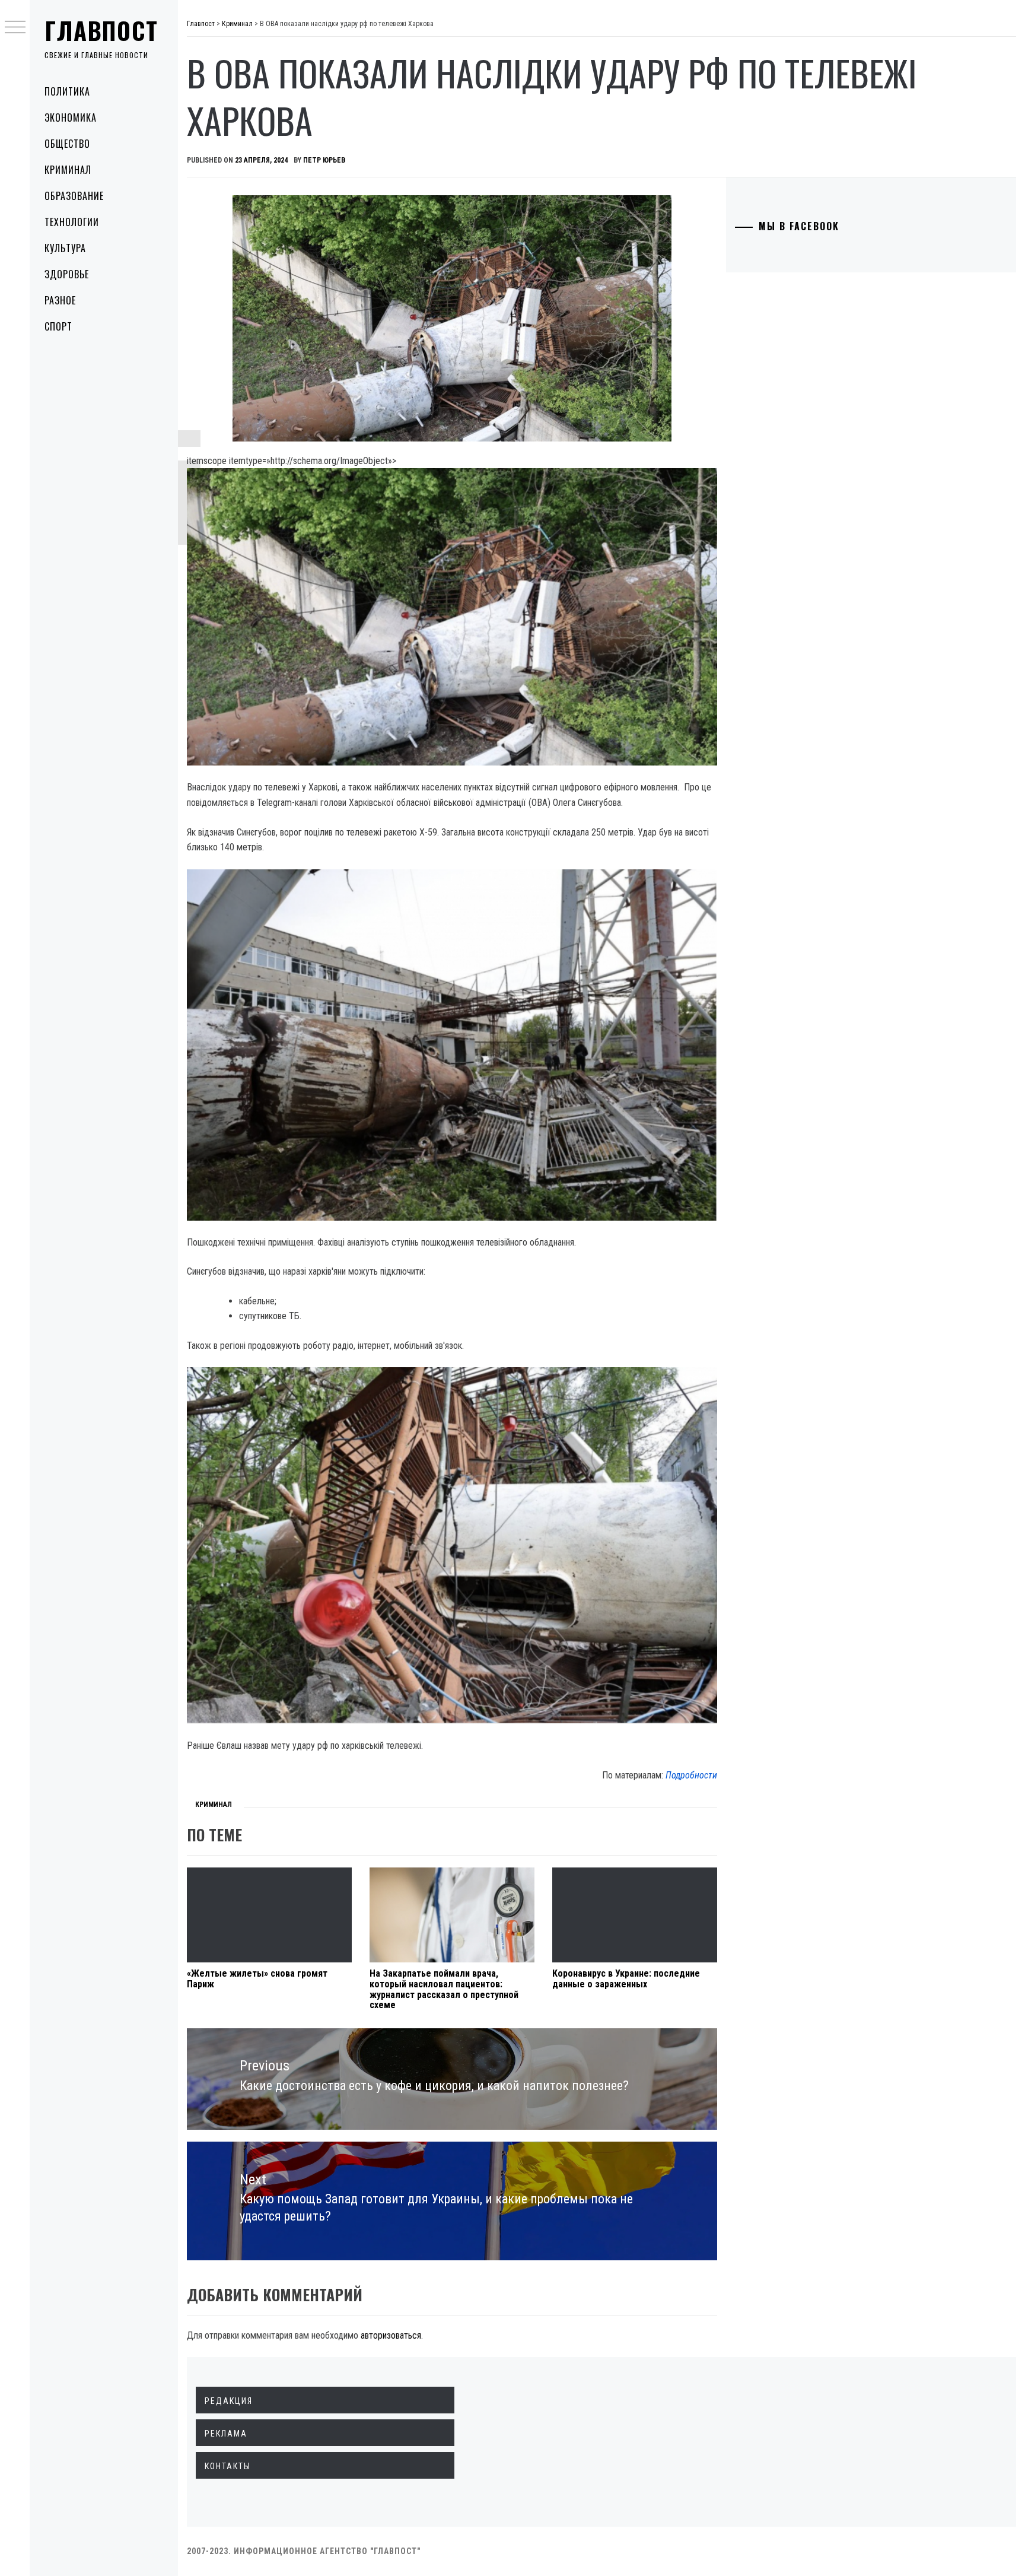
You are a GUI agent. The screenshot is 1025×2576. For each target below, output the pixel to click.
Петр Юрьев (324, 160)
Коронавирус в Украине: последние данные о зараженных (626, 1979)
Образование (74, 196)
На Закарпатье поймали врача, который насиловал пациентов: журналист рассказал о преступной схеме (444, 1989)
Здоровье (67, 274)
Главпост (101, 30)
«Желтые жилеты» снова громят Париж (257, 1979)
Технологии (72, 222)
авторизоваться (391, 2335)
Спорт (58, 326)
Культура (65, 248)
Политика (67, 91)
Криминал (68, 170)
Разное (60, 300)
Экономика (71, 117)
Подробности (691, 1775)
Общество (67, 144)
